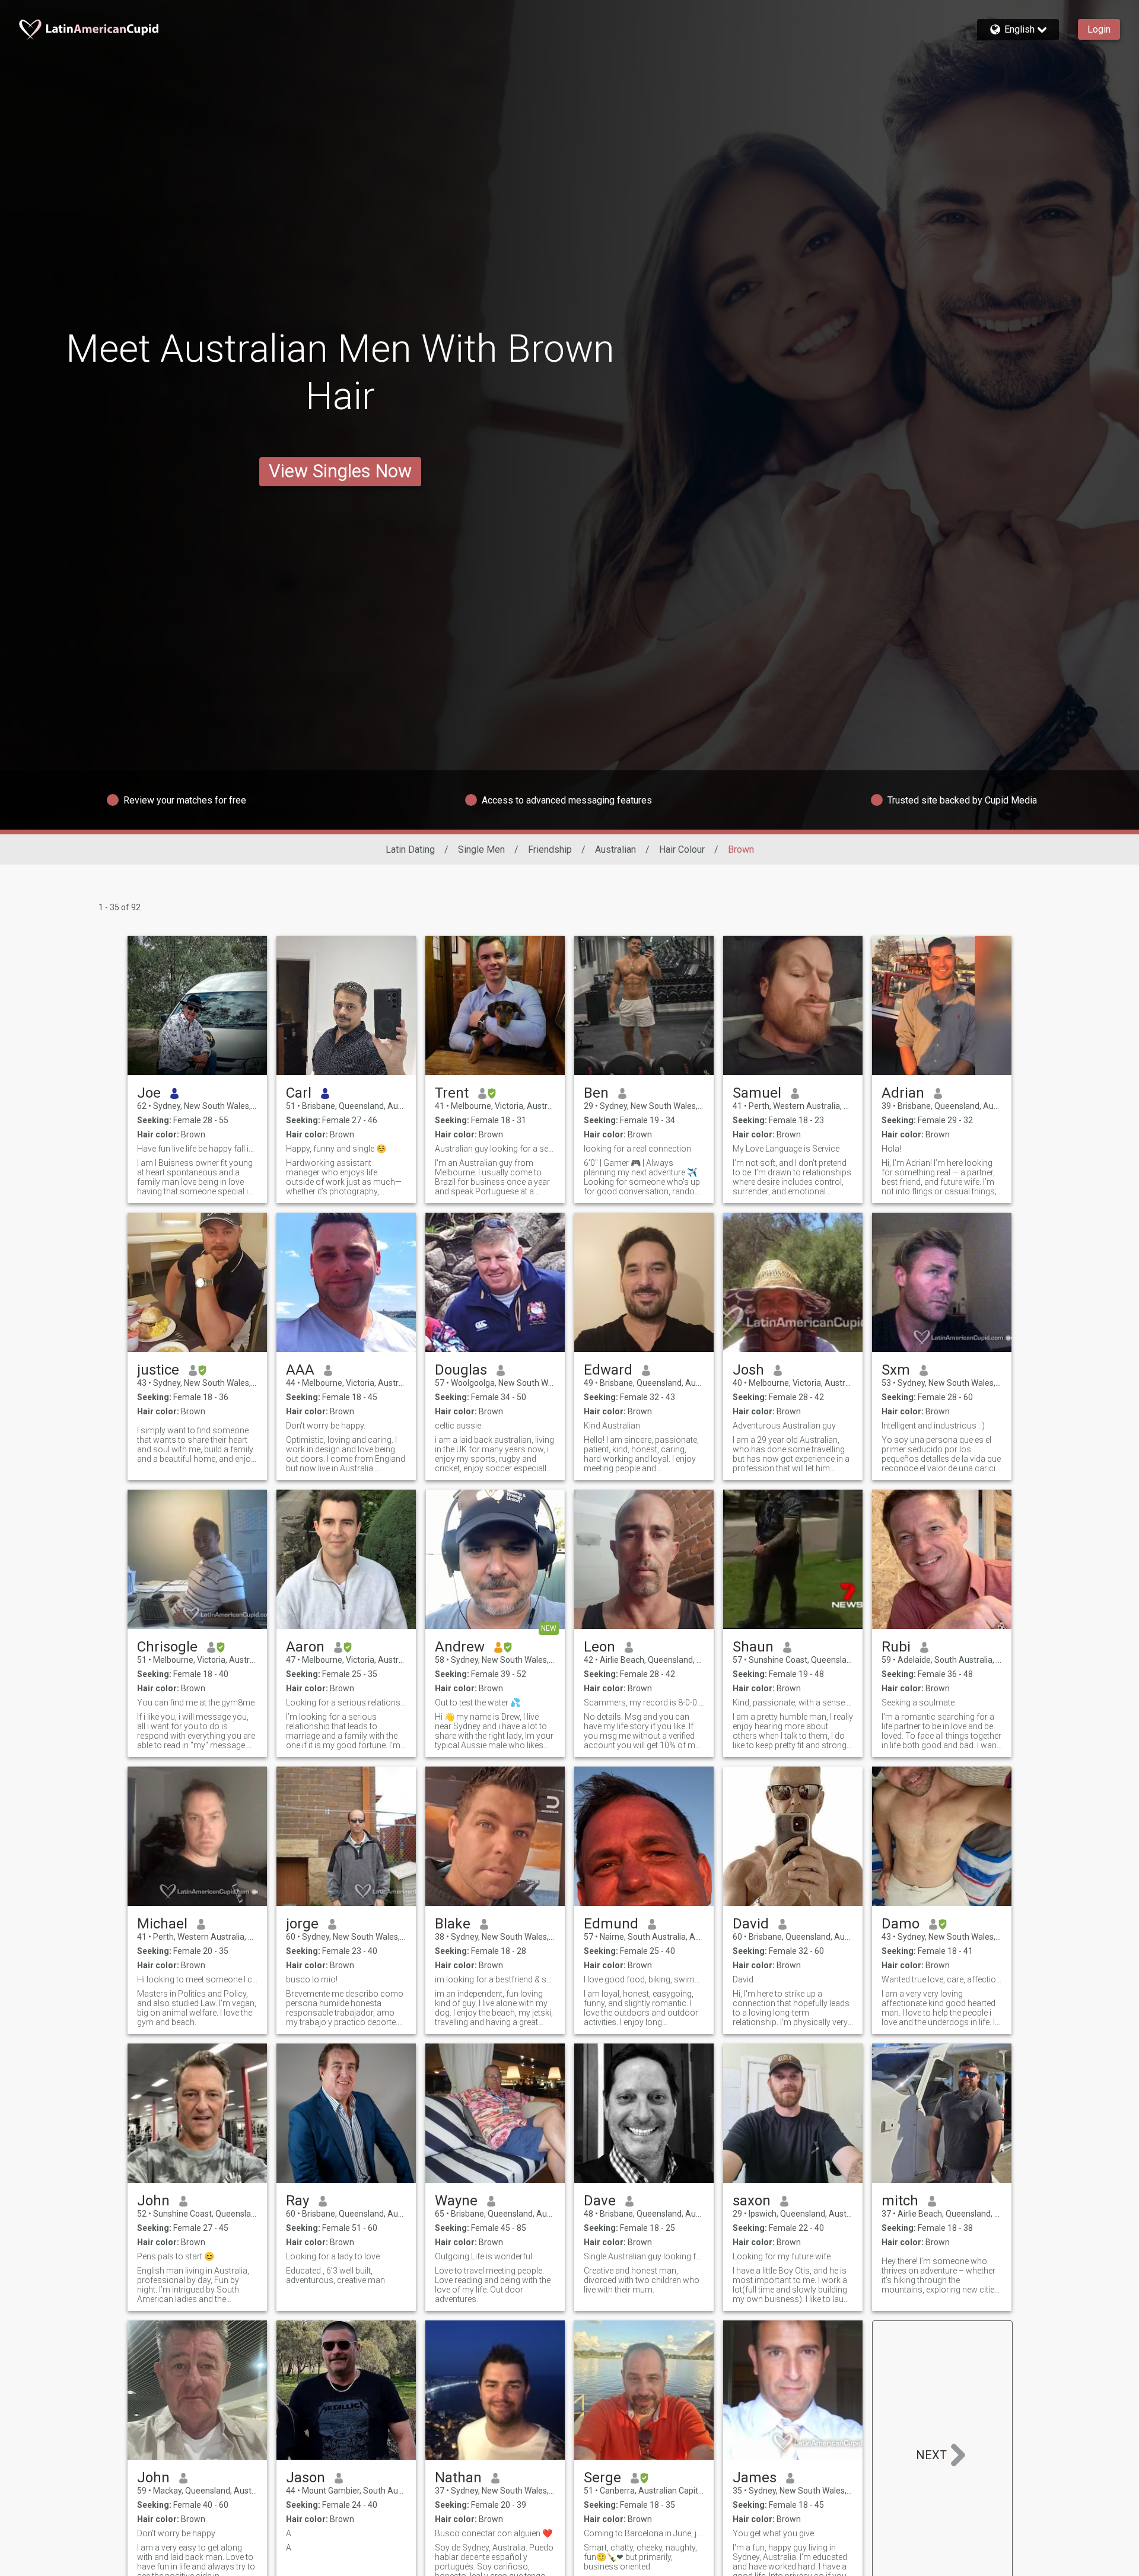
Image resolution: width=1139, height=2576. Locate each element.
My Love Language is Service (786, 1149)
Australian (615, 849)
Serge (602, 2478)
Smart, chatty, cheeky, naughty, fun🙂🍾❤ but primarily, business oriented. (640, 2557)
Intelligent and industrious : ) (933, 1426)
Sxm (896, 1370)
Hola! (891, 1149)
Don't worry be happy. (326, 1426)
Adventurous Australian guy (784, 1426)
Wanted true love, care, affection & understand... (942, 1979)
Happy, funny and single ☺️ (336, 1149)
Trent (452, 1093)
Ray (298, 2201)
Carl (299, 1093)
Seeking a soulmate (918, 1703)
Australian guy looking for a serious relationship (495, 1149)
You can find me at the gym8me (196, 1703)
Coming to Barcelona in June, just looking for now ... (644, 2533)
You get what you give (773, 2533)
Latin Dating (410, 849)
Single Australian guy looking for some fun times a (644, 2256)
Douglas (461, 1370)
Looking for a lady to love (333, 2256)
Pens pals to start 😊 (176, 2256)
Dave (600, 2201)
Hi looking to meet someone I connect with (197, 1979)
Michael (162, 1924)
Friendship (550, 849)
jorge (302, 1924)
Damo (901, 1924)
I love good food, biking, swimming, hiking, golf (644, 1979)
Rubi (896, 1647)
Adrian (903, 1093)
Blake (453, 1924)
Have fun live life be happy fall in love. (197, 1149)
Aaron (305, 1647)
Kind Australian (612, 1426)
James (755, 2478)
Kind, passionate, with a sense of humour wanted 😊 (793, 1703)
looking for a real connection (637, 1149)
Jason (306, 2478)
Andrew (460, 1647)
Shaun (753, 1647)
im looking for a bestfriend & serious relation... (495, 1979)
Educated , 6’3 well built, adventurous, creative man (335, 2275)
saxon (752, 2201)
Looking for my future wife (782, 2256)
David (751, 1924)
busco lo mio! (312, 1979)
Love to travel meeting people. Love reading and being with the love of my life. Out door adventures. (493, 2285)
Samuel (757, 1093)
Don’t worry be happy (176, 2533)
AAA (300, 1370)
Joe (149, 1093)
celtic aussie (458, 1426)
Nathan (458, 2478)
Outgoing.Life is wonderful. (484, 2256)
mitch (900, 2201)
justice (158, 1370)
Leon (599, 1647)
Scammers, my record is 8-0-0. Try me (644, 1703)
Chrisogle (167, 1647)
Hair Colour (682, 849)
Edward (608, 1370)
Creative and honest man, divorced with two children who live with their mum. (642, 2280)
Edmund (611, 1924)
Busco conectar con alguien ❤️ (494, 2533)
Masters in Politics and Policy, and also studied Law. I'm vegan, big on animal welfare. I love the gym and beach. (197, 2008)
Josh (748, 1370)
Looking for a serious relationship (346, 1703)
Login (1099, 29)
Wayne (456, 2201)
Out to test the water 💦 (478, 1703)
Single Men (481, 849)
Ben (596, 1093)
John (153, 2201)
